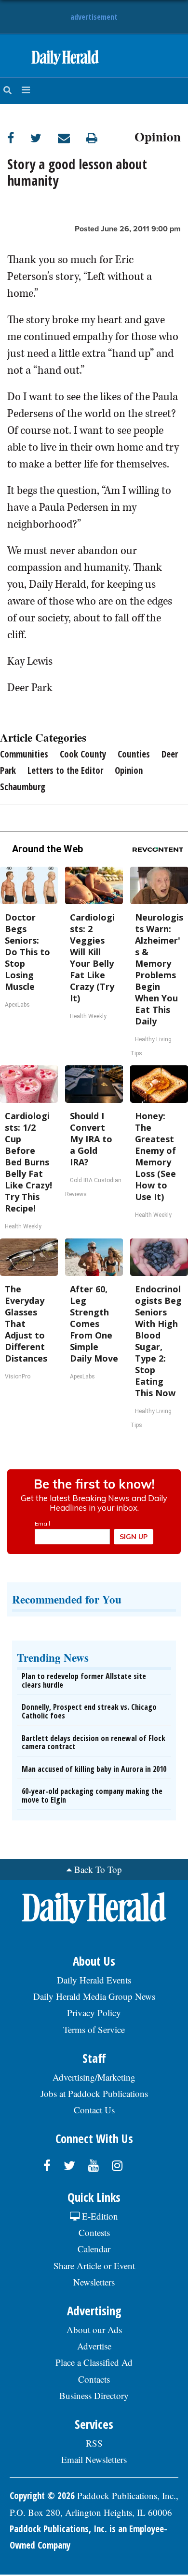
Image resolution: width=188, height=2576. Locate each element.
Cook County (83, 754)
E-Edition (99, 2216)
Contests (94, 2232)
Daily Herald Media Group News (94, 1996)
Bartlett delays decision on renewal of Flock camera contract (94, 1743)
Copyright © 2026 (42, 2496)
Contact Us (94, 2110)
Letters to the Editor (65, 770)
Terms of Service (94, 2029)
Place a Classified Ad (94, 2362)
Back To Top (98, 1869)
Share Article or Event (94, 2266)
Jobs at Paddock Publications (94, 2093)
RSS (94, 2443)
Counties (134, 754)
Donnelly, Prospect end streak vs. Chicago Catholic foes (89, 1711)
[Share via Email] (72, 138)
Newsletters (94, 2282)
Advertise (94, 2346)
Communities (24, 754)
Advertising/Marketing (94, 2077)
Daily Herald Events (94, 1980)
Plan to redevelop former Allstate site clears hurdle (84, 1680)
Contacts (94, 2379)
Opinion (158, 135)
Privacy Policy (94, 2013)
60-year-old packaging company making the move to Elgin (92, 1795)
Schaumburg (23, 787)
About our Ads (94, 2330)
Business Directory (94, 2395)
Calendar (94, 2249)
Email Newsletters (94, 2459)
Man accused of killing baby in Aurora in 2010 (94, 1769)
